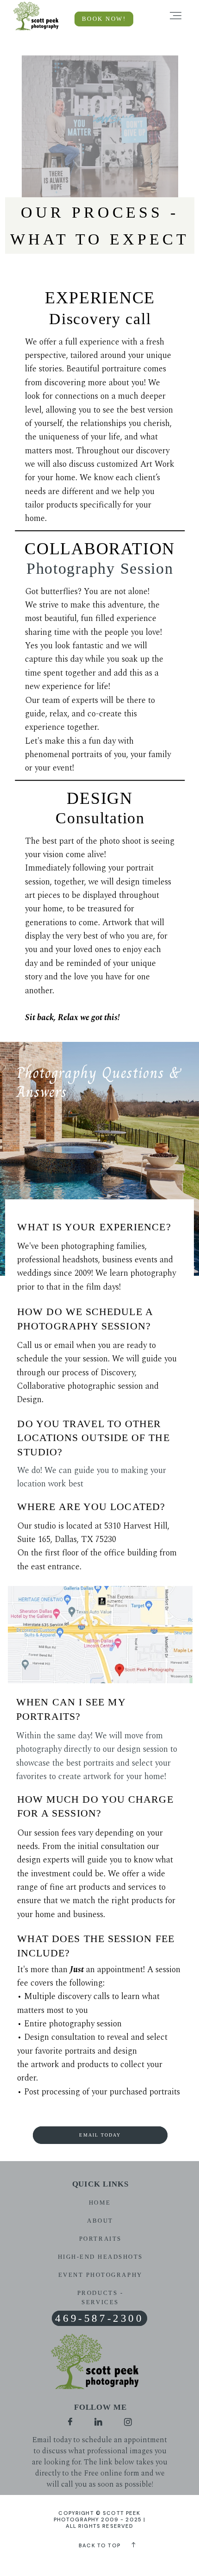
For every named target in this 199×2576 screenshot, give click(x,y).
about (100, 2221)
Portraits (100, 2239)
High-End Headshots (100, 2257)
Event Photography (100, 2275)
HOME (100, 2203)
